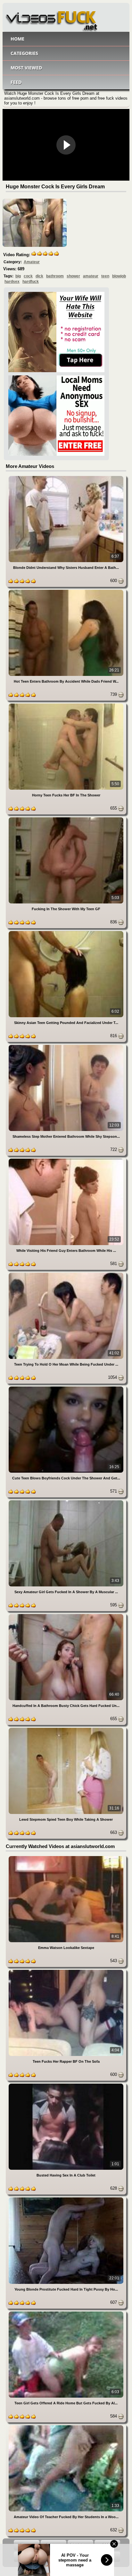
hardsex (12, 282)
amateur (91, 276)
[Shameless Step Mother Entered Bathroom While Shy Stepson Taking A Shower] (66, 1046)
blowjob (119, 276)
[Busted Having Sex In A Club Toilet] (66, 2085)
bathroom (55, 276)
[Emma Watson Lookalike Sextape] (66, 1857)
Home (17, 39)
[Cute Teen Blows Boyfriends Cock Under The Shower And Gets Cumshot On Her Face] (66, 1388)
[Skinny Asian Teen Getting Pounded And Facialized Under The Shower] (66, 932)
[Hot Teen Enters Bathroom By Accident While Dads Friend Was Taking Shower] (66, 591)
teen (105, 276)
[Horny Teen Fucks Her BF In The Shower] (66, 705)
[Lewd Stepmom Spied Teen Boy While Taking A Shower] (66, 1729)
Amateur (32, 262)
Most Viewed (26, 68)
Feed (16, 82)
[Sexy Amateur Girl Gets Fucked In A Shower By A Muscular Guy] (66, 1501)
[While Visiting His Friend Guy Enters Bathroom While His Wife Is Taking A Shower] (66, 1160)
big (18, 276)
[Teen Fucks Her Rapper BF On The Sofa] (66, 1971)
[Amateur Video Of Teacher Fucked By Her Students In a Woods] (66, 2426)
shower (73, 276)
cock (28, 276)
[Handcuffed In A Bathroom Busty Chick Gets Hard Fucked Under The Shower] (66, 1615)
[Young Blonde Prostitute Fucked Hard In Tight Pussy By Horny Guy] (66, 2199)
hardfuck (31, 282)
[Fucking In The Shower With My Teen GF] (66, 818)
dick (39, 276)
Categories (24, 53)
